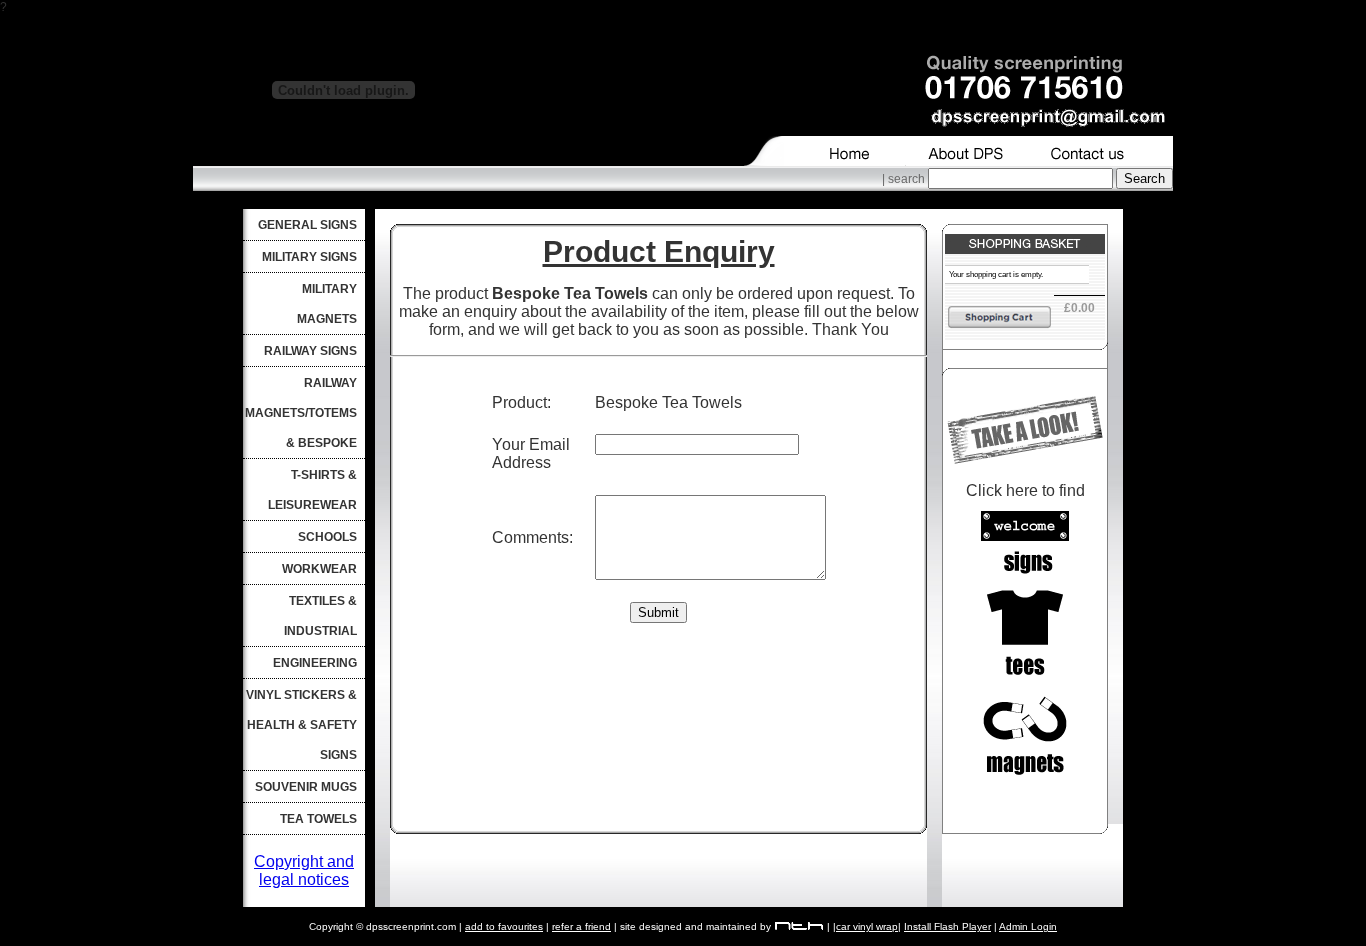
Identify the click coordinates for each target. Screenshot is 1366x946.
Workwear (319, 569)
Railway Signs (310, 351)
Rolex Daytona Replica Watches (505, 453)
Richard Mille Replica (505, 399)
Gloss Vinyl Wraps (150, 939)
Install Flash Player (947, 926)
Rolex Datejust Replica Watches (505, 435)
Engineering (315, 663)
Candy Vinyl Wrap (49, 939)
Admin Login (1028, 926)
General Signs (307, 225)
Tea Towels (318, 819)
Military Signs (309, 257)
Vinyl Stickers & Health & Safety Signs (301, 725)
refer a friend (581, 926)
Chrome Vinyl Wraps (459, 939)
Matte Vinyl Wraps (252, 939)
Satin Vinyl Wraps (352, 939)
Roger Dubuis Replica (505, 381)
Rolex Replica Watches (505, 417)
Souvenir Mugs (306, 787)
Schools (327, 537)
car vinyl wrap (867, 926)
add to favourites (504, 926)
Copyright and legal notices (304, 870)
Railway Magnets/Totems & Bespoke (301, 413)
